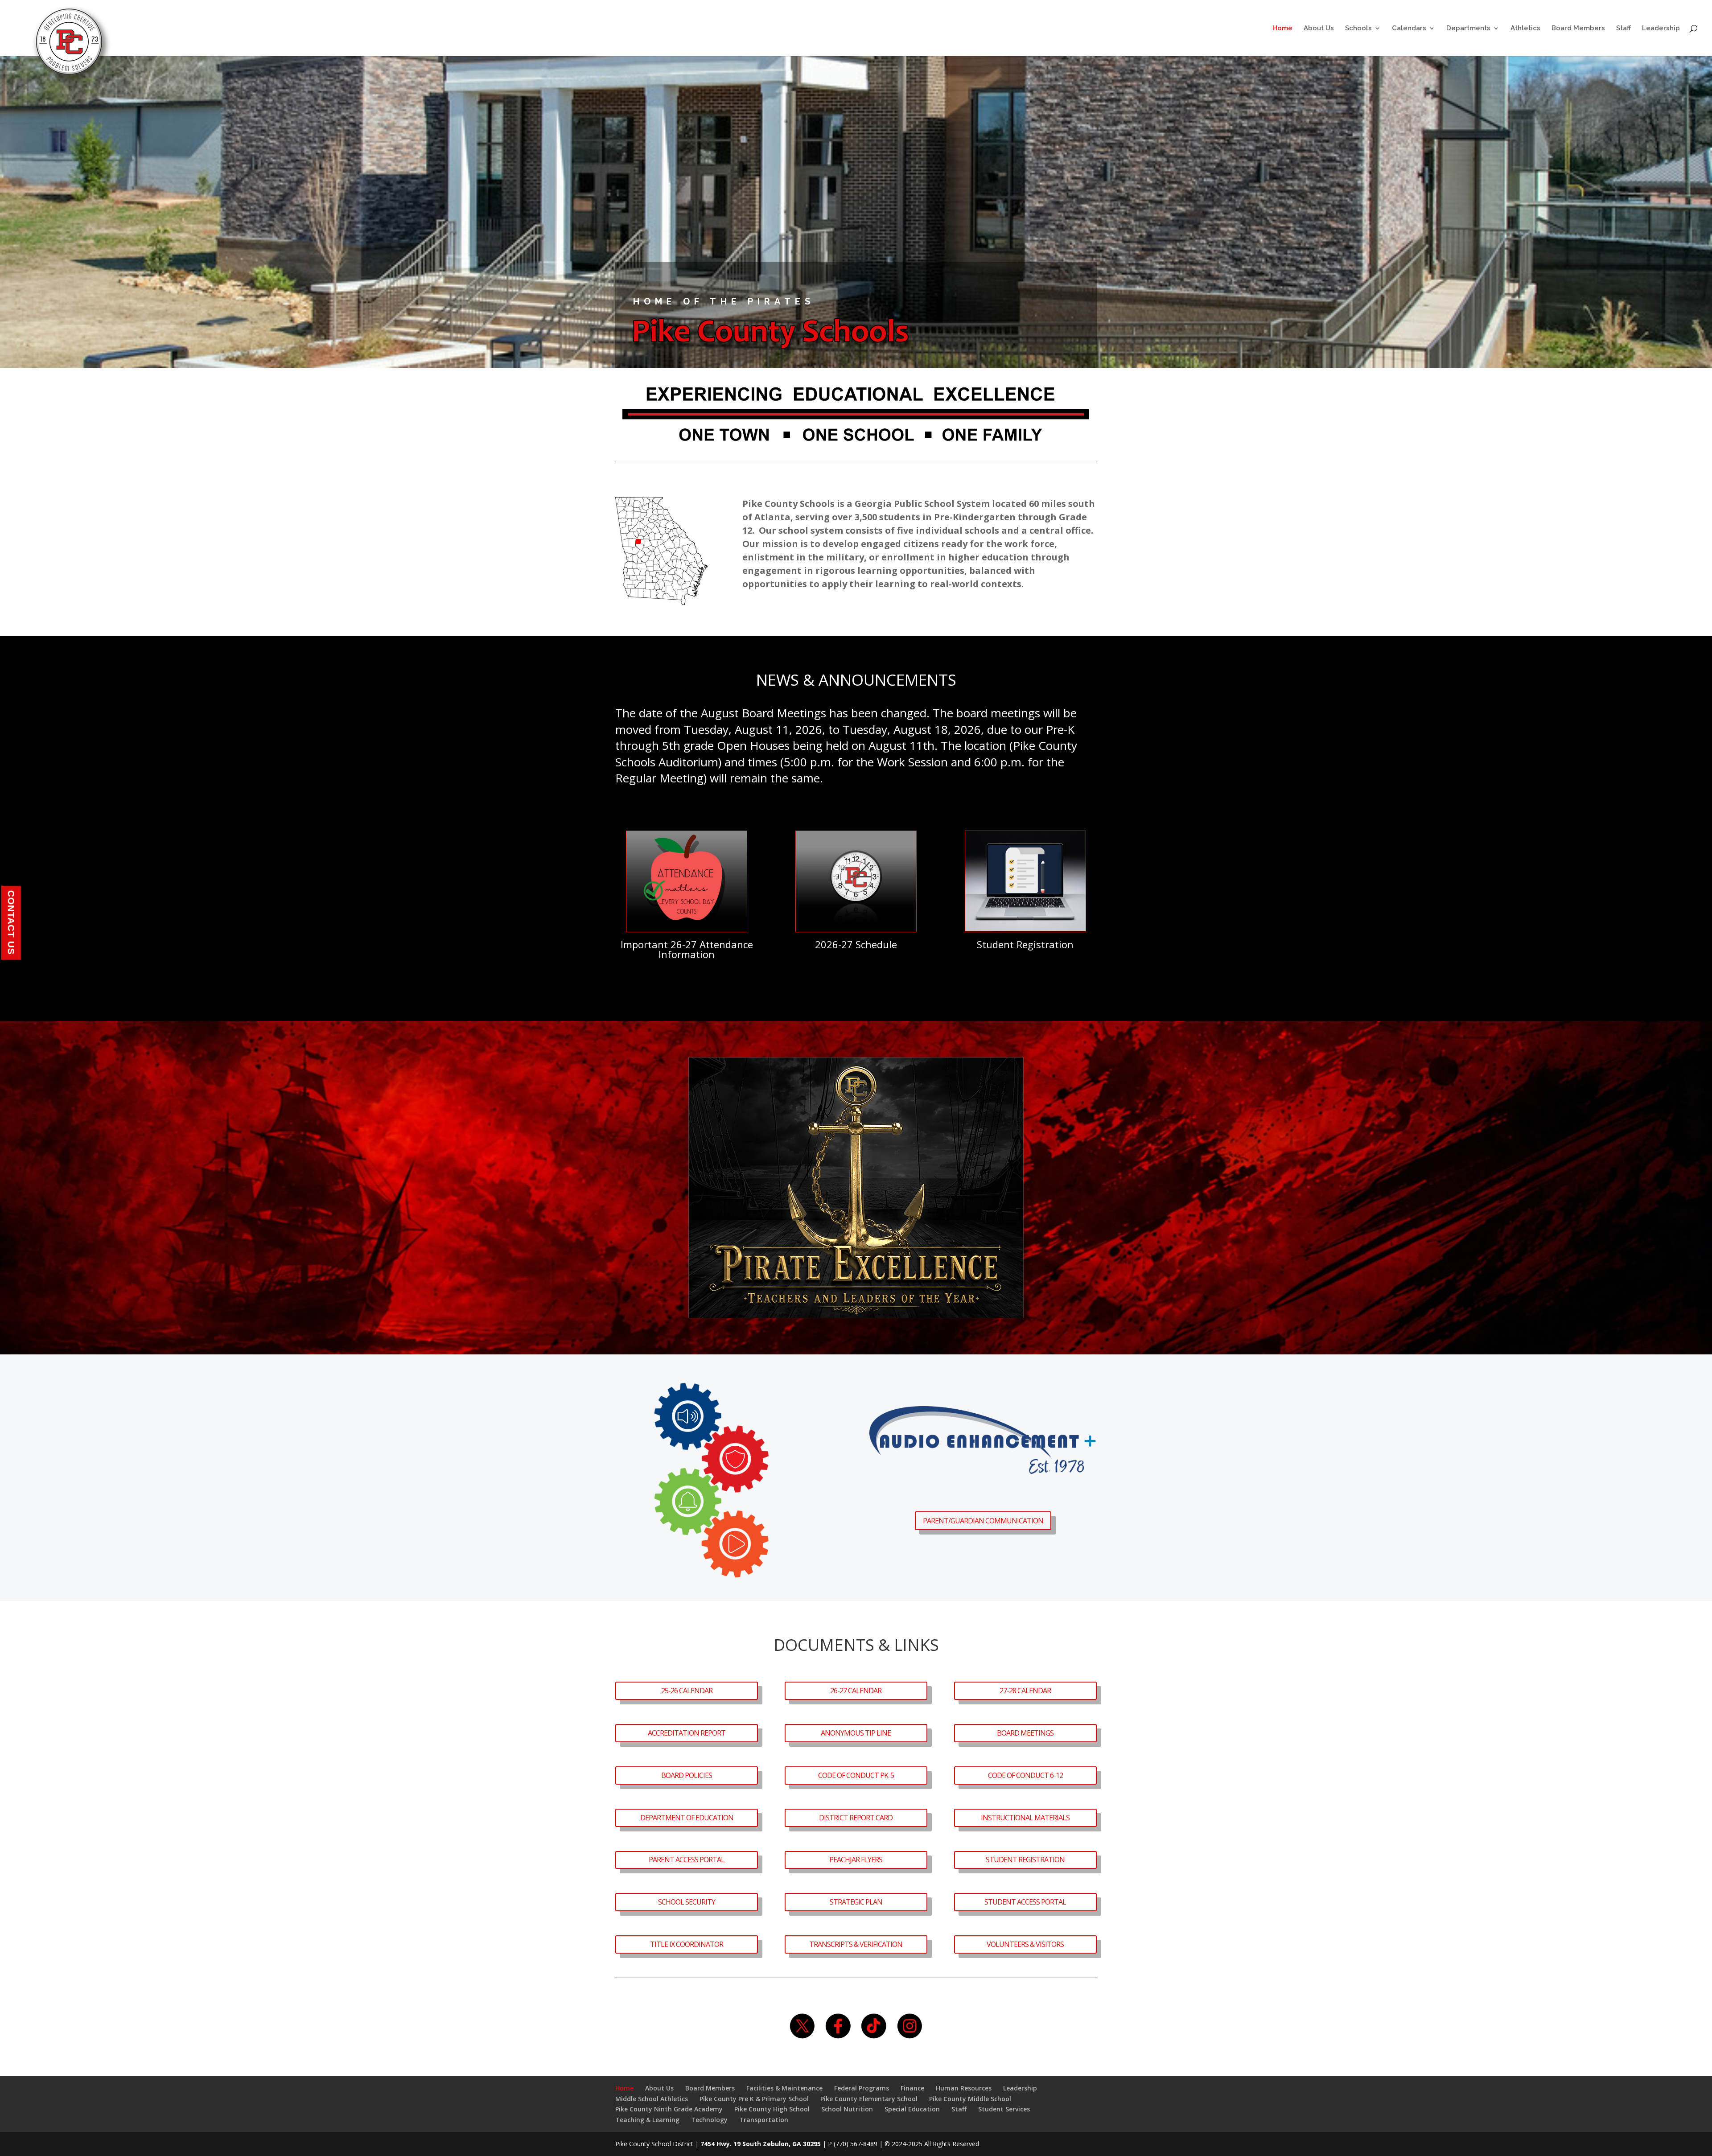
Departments (1468, 29)
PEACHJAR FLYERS (856, 1860)
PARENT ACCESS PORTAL (687, 1860)
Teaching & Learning (647, 2120)
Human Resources (964, 2088)
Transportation (764, 2120)
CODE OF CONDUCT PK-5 (856, 1775)
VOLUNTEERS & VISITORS (1025, 1944)
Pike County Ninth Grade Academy (669, 2109)
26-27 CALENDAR (856, 1691)
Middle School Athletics (652, 2099)
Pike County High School (772, 2109)
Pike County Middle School (970, 2099)
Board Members (1578, 29)
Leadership (1661, 29)
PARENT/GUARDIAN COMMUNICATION (983, 1521)
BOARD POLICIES (687, 1775)
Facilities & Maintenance (784, 2088)
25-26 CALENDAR (687, 1691)
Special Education (912, 2109)
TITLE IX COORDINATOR (687, 1944)
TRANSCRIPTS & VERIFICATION (856, 1944)
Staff (1624, 29)
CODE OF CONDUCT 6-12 (1025, 1775)
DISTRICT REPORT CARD (856, 1818)
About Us (1319, 29)
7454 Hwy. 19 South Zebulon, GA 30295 (761, 2144)
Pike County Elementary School (869, 2099)
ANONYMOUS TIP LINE (856, 1733)
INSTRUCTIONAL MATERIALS (1025, 1818)
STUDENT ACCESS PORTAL (1025, 1902)
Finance (912, 2088)
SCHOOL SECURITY (687, 1902)
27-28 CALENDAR (1025, 1691)
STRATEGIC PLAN (856, 1902)
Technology (709, 2120)
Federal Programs (862, 2088)
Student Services (1004, 2109)
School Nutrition (847, 2109)
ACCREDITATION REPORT (687, 1733)
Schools (1358, 29)
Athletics (1525, 29)
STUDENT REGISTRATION (1025, 1860)
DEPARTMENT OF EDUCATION (687, 1818)
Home (1282, 29)
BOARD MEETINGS (1025, 1733)
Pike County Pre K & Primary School (754, 2099)
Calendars (1409, 29)
